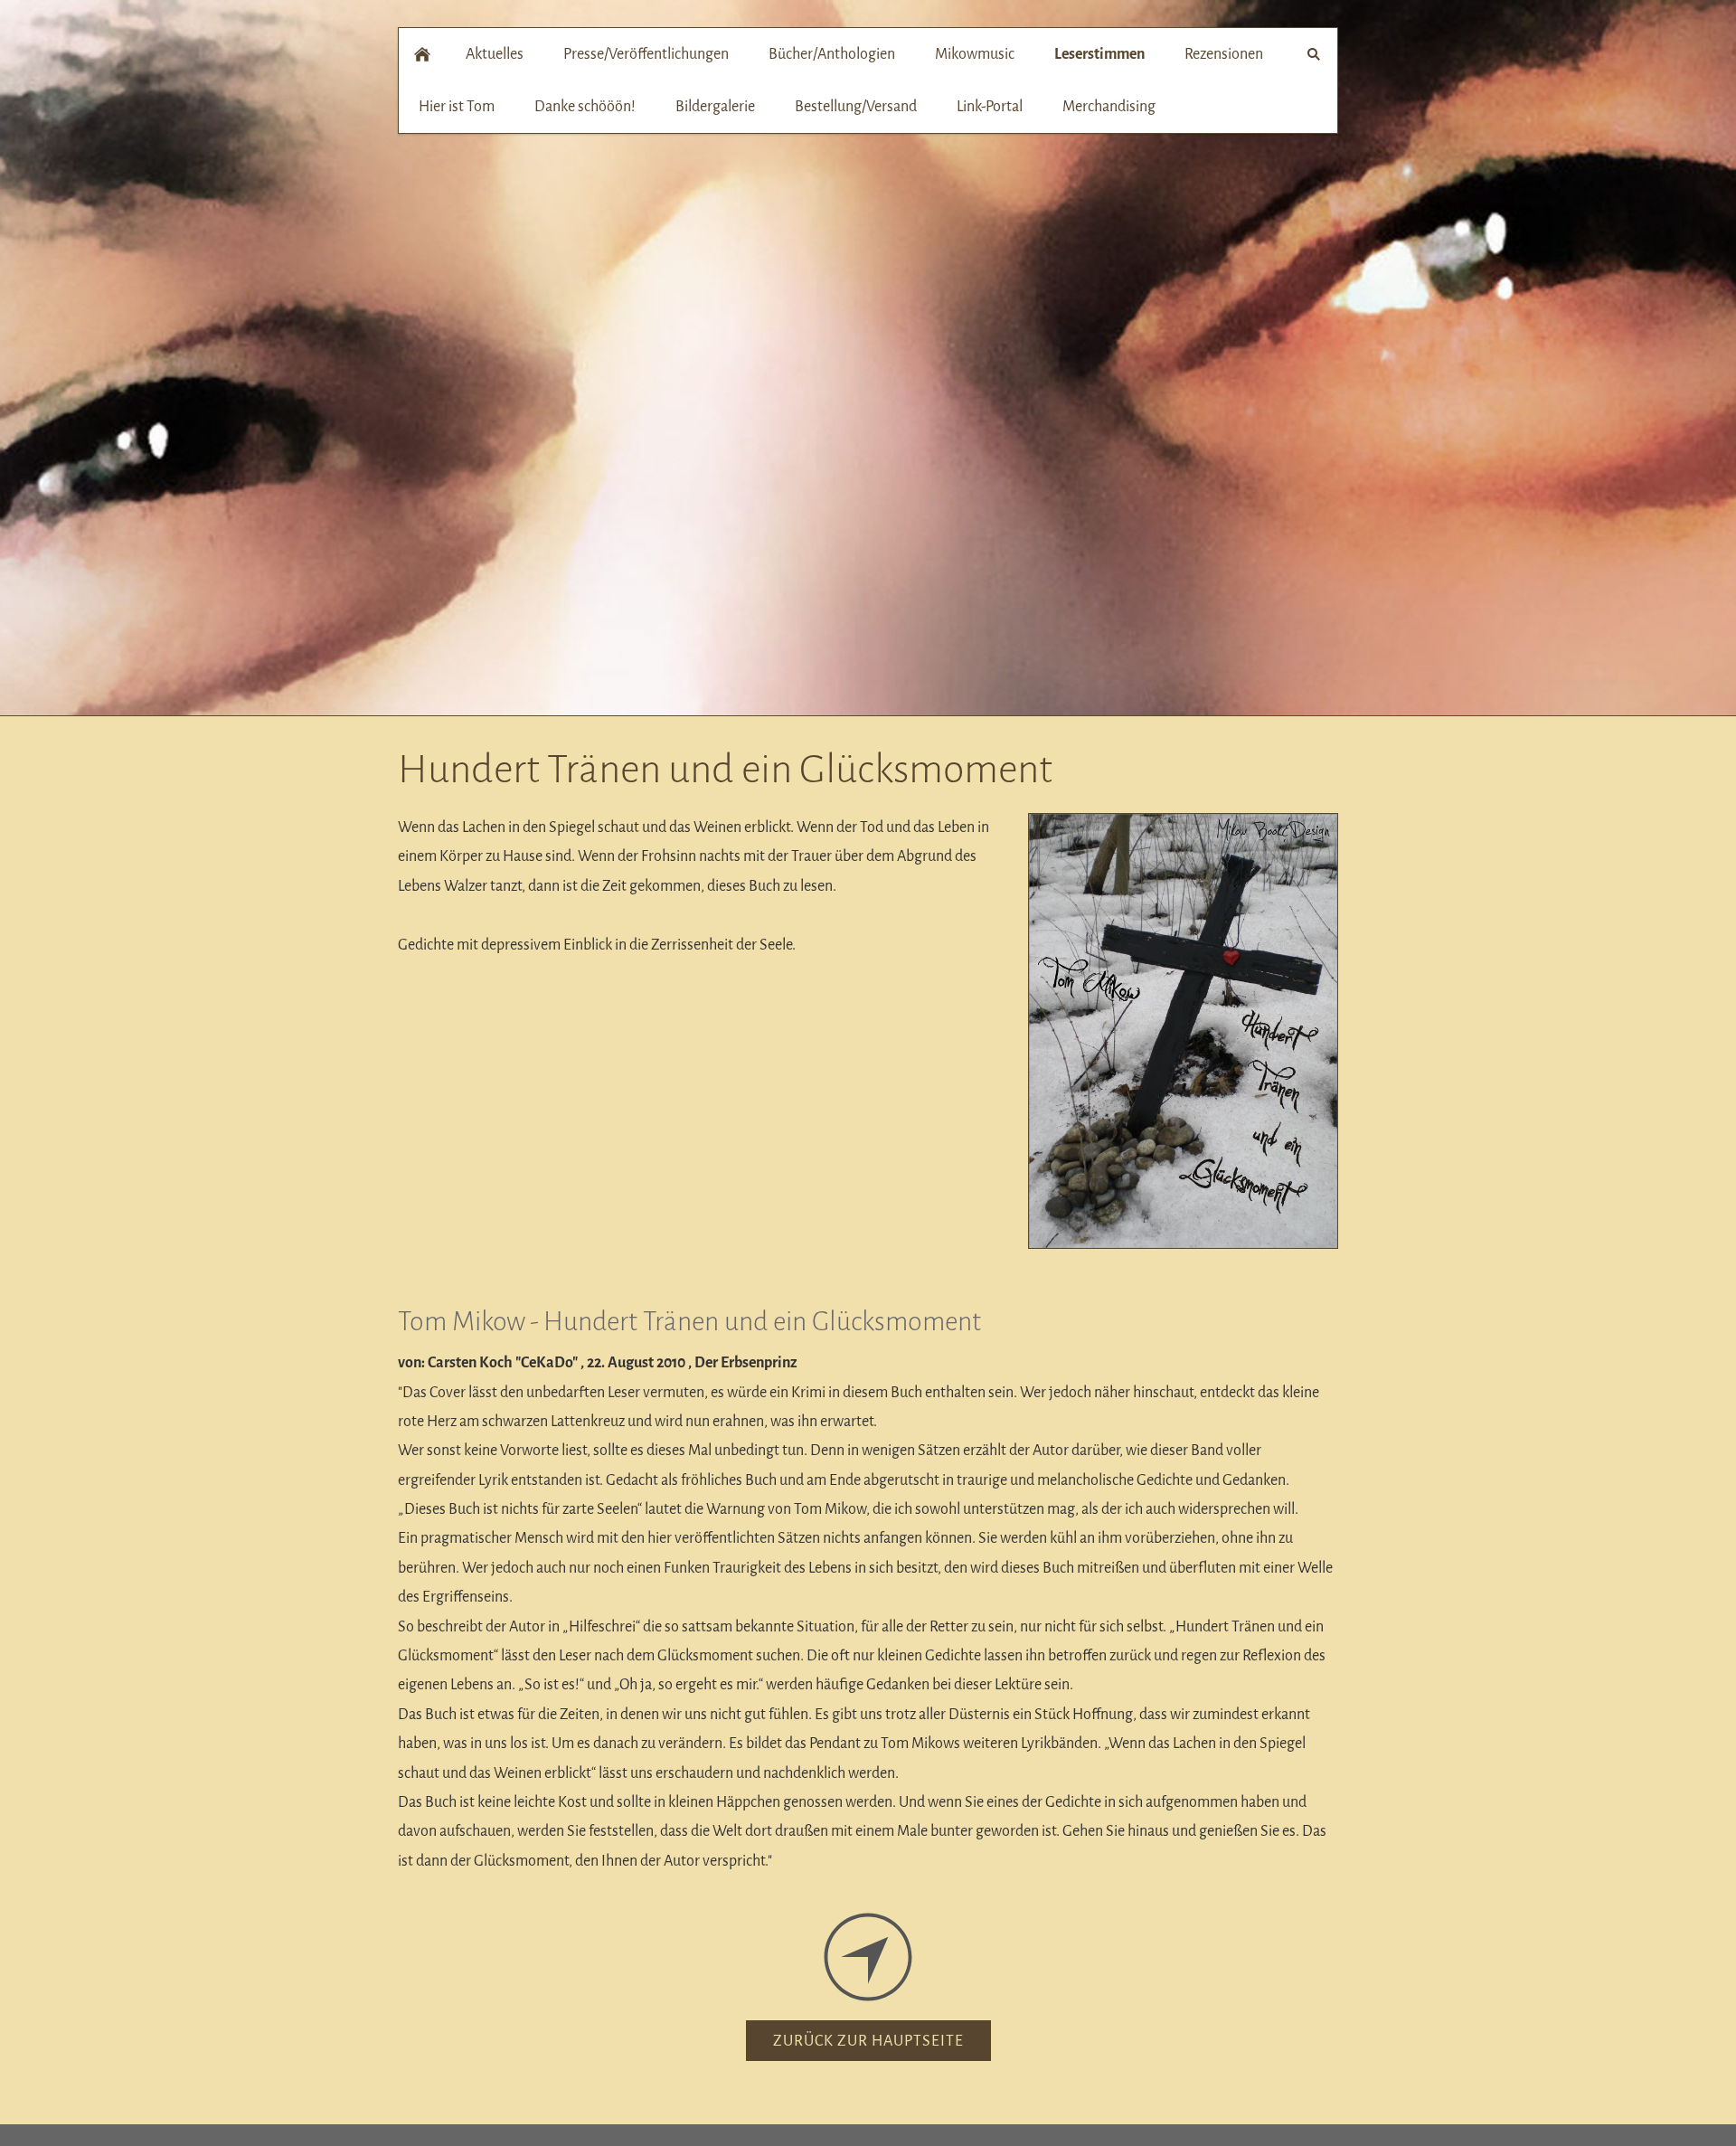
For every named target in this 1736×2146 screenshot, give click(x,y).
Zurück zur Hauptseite (868, 2041)
